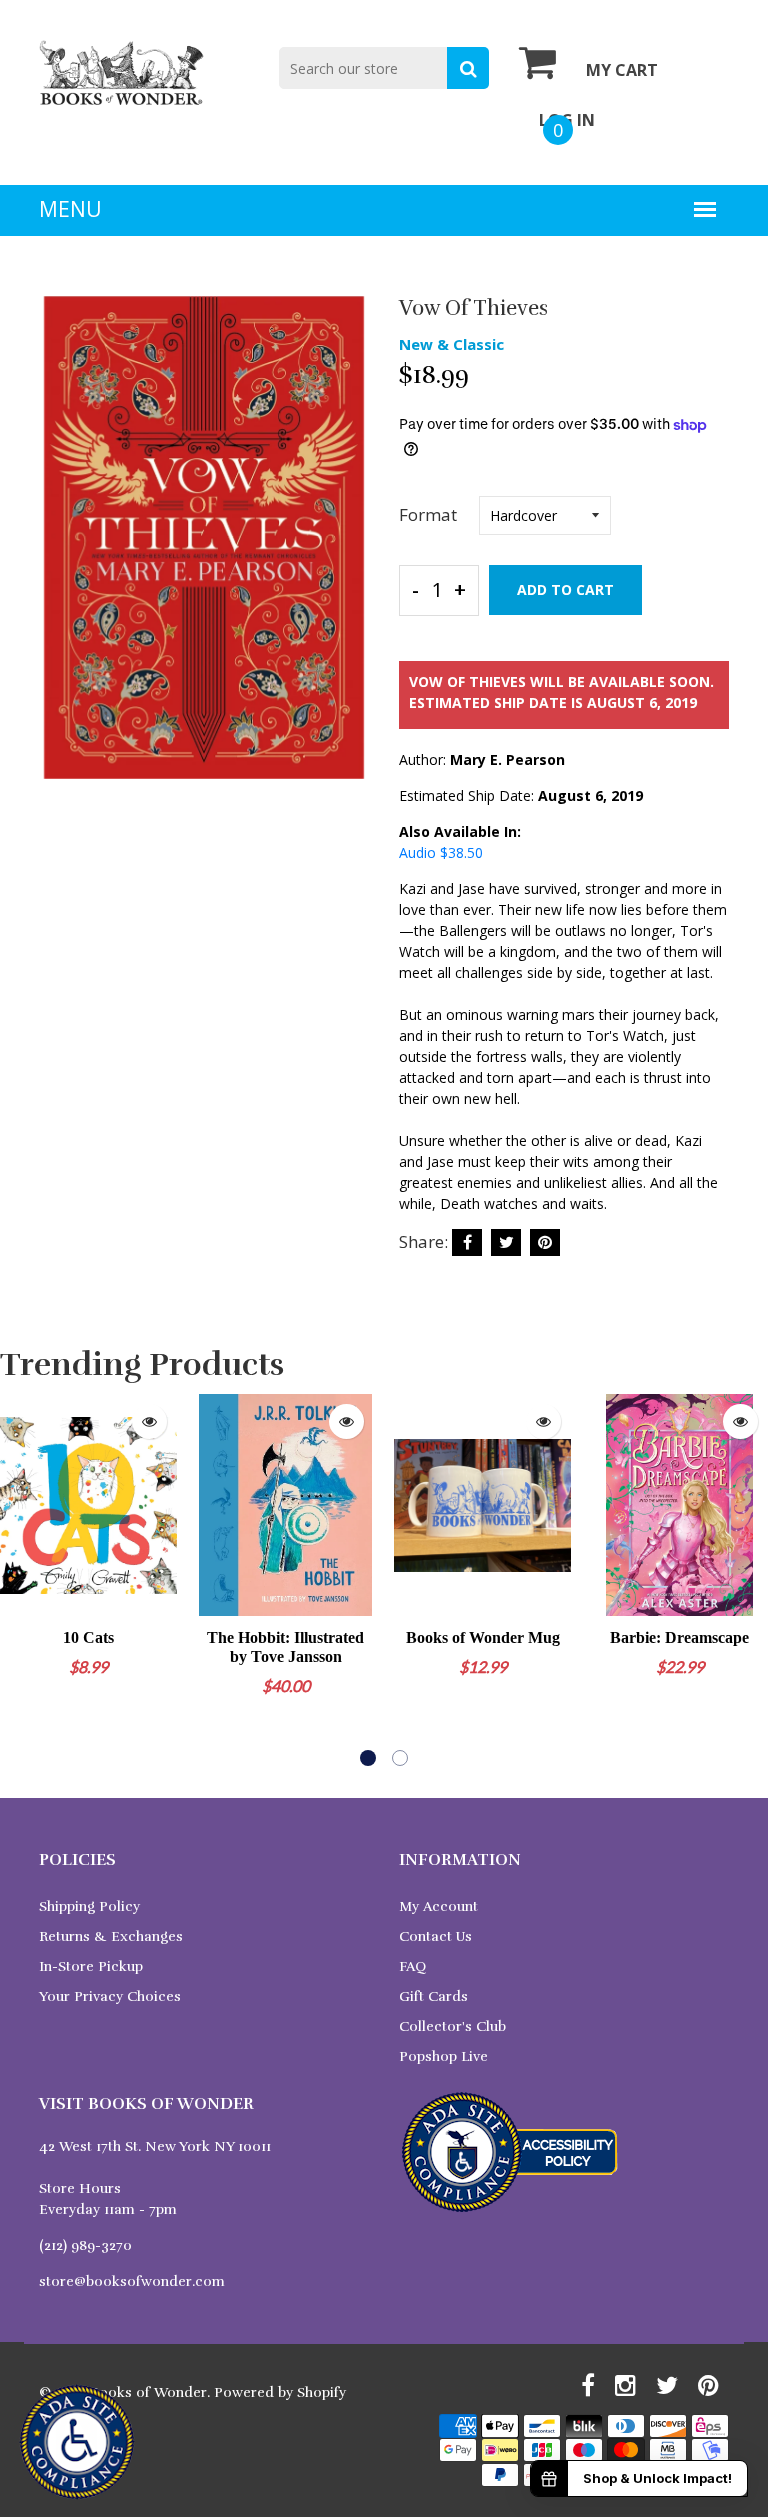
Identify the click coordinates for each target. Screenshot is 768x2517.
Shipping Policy (89, 1906)
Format (428, 514)
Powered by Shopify (280, 2392)
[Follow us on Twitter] (506, 1242)
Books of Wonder (148, 2392)
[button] (368, 1758)
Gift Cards (433, 1996)
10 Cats (88, 1637)
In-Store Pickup (91, 1966)
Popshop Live (443, 2056)
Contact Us (435, 1936)
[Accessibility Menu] (77, 2442)
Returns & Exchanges (111, 1936)
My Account (438, 1906)
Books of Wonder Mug (483, 1637)
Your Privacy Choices (110, 1996)
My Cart (622, 70)
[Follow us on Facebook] (467, 1242)
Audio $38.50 (441, 852)
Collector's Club (452, 2026)
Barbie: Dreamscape (679, 1637)
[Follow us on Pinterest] (545, 1242)
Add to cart (565, 589)
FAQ (412, 1966)
